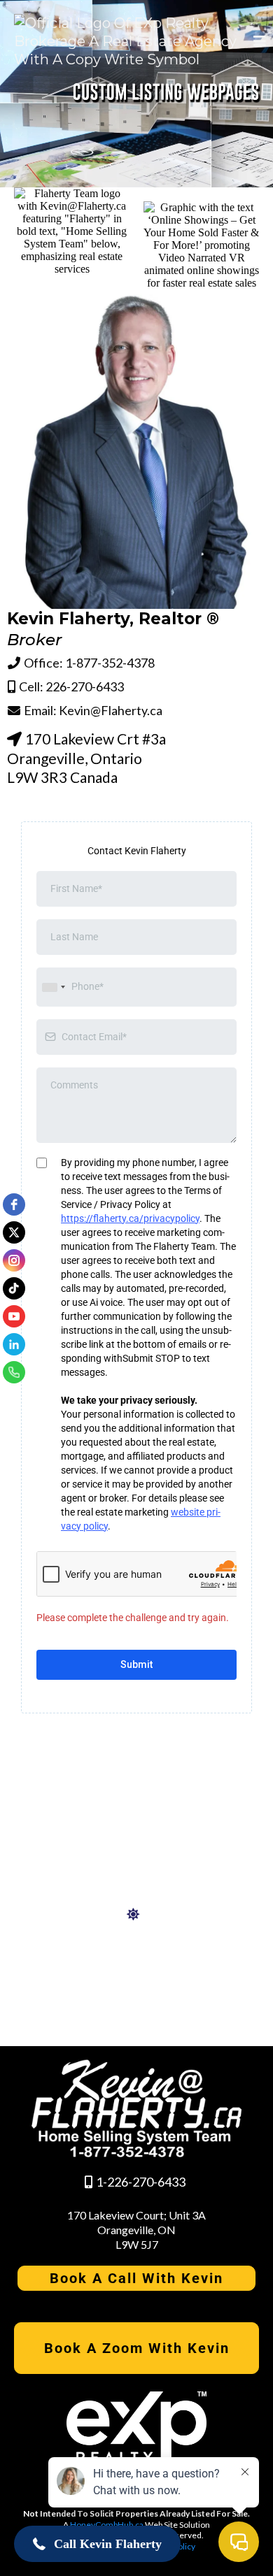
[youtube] (14, 1316)
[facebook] (14, 1204)
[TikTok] (14, 1288)
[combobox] (53, 987)
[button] (258, 41)
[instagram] (14, 1260)
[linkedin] (14, 1344)
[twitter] (14, 1232)
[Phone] (14, 1372)
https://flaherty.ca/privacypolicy (130, 1218)
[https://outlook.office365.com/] (136, 1915)
